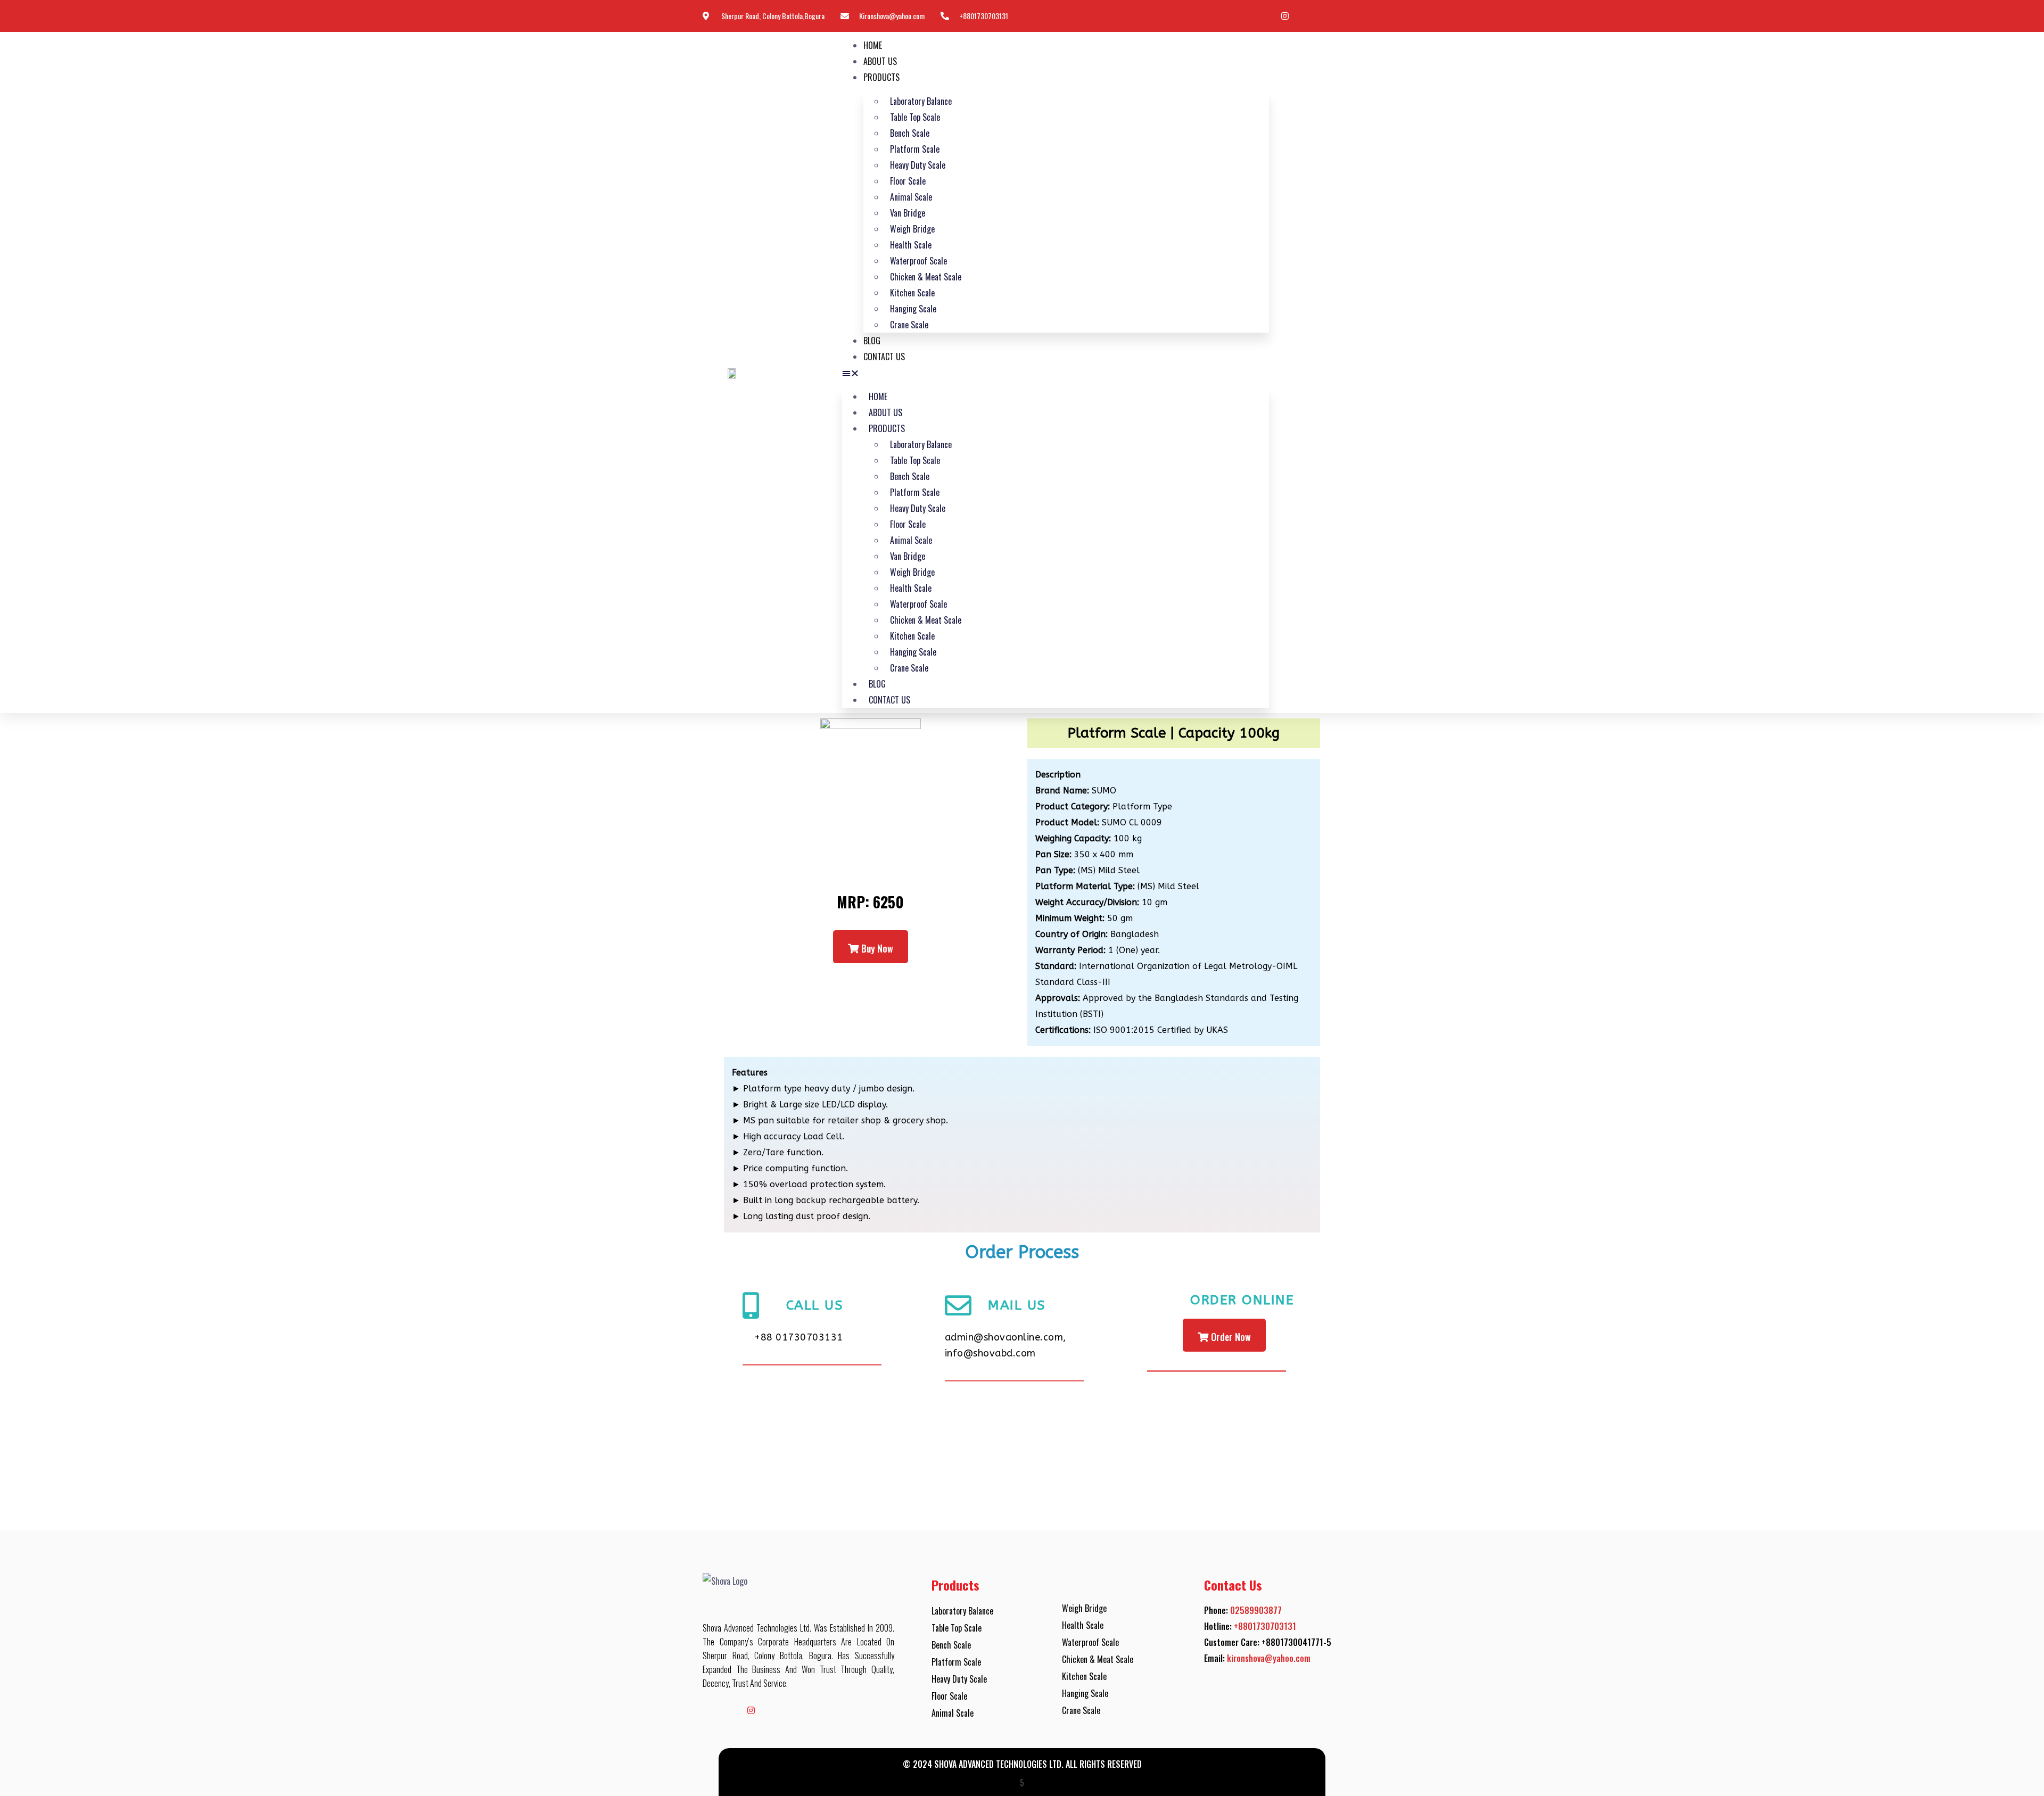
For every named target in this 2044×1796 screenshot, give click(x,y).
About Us (880, 61)
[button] (1056, 373)
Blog (872, 341)
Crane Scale (909, 325)
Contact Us (884, 357)
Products (881, 77)
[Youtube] (1263, 17)
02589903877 (1256, 1610)
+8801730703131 (1265, 1626)
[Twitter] (1307, 17)
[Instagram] (1285, 17)
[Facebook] (1240, 17)
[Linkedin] (1330, 17)
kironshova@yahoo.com (1269, 1658)
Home (873, 45)
